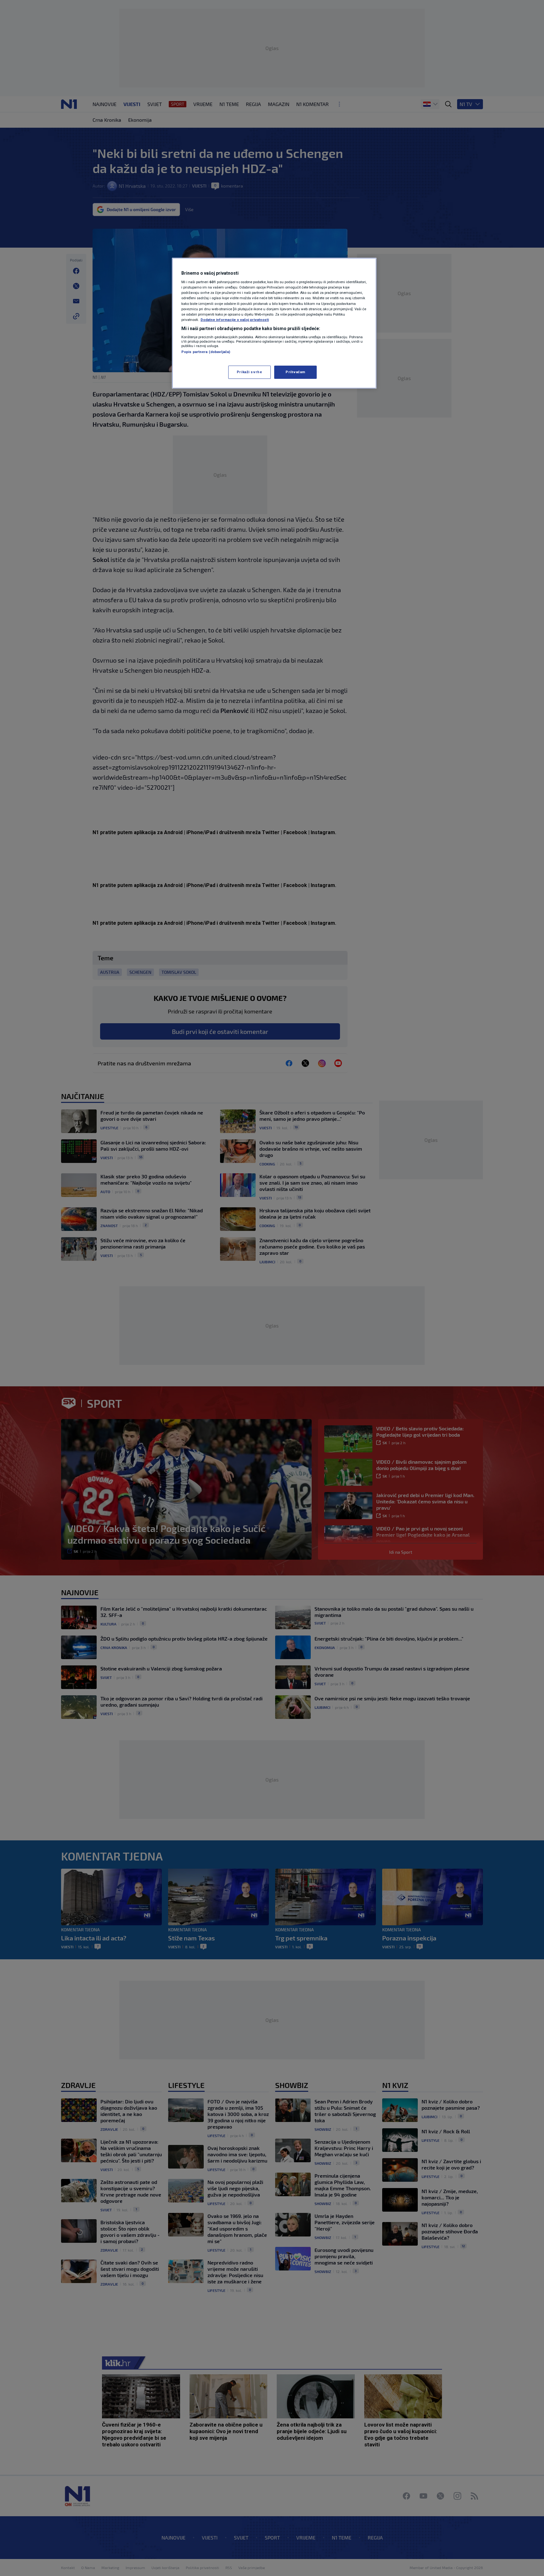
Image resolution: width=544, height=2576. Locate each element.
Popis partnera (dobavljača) (206, 352)
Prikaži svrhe (249, 372)
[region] (274, 323)
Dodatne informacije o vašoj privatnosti (235, 320)
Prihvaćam (295, 372)
